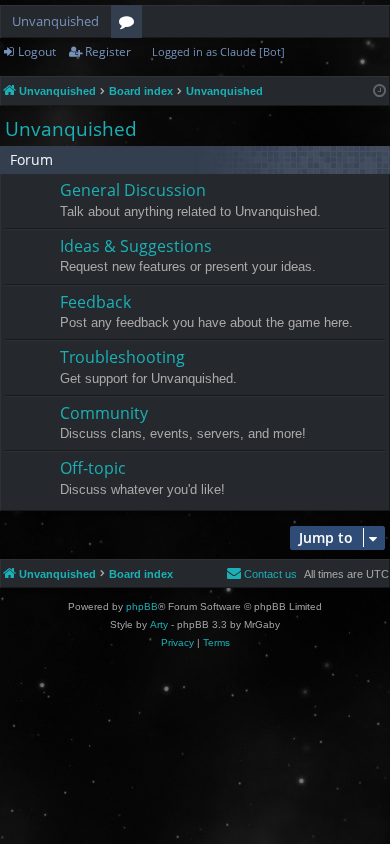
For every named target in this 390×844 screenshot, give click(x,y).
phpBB (142, 606)
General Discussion (133, 190)
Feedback (95, 302)
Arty (159, 624)
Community (104, 413)
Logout (37, 51)
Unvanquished (55, 21)
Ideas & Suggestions (136, 246)
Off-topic (93, 468)
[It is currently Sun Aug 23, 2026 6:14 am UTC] (379, 91)
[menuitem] (261, 574)
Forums (130, 25)
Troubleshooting (122, 357)
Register (108, 51)
